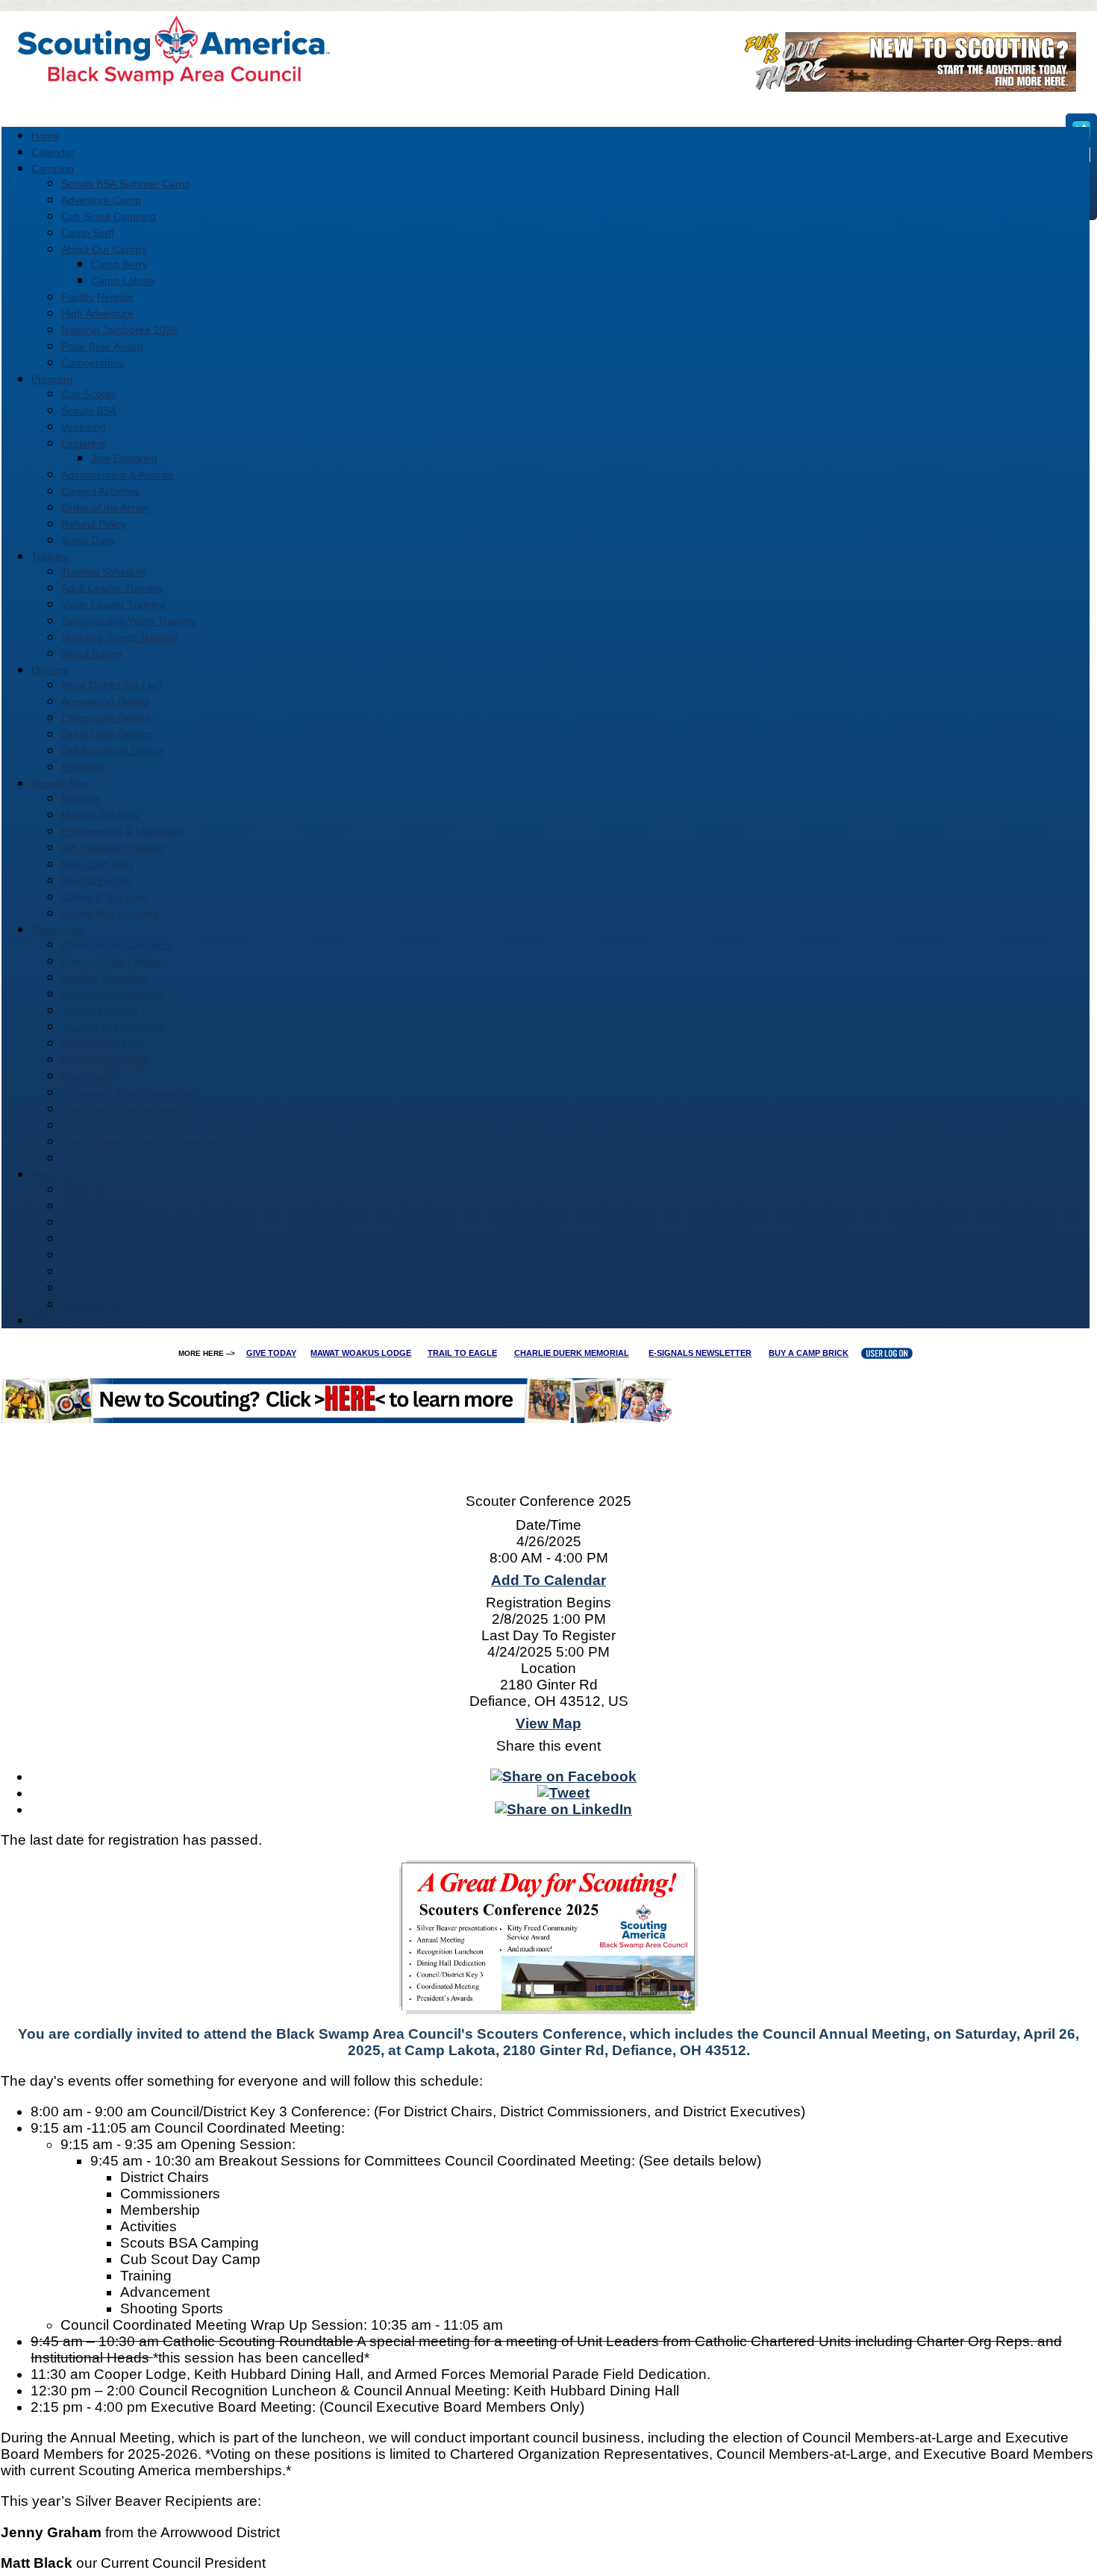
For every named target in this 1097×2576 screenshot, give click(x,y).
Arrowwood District (105, 701)
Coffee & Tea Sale (104, 897)
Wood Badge (92, 654)
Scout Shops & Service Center (132, 1288)
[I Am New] (905, 87)
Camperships (93, 363)
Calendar (53, 152)
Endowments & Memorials (123, 831)
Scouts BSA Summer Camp (126, 184)
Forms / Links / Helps (111, 961)
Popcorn (81, 798)
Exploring (83, 443)
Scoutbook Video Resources (128, 1092)
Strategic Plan (94, 1304)
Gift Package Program (113, 848)
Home (46, 136)
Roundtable (88, 1076)
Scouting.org (91, 1272)
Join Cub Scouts (100, 1010)
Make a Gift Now (100, 815)
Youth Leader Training (113, 604)
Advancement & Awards (117, 475)
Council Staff (91, 1239)
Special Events (96, 881)
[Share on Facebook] (563, 1776)
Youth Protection (100, 1158)
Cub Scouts (88, 394)
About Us (83, 1189)
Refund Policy (94, 524)
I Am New (54, 1321)
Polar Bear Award (102, 346)
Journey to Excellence (113, 1027)
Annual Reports (98, 1206)
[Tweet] (563, 1793)
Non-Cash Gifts (97, 864)
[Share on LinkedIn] (563, 1809)
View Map (548, 1723)
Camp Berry (119, 264)
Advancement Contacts (116, 945)
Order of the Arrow (105, 507)
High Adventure (97, 313)
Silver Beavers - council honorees (140, 1142)
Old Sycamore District (112, 751)
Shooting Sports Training (119, 637)
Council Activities (100, 491)
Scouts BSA (89, 410)
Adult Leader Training (112, 588)
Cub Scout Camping (109, 216)
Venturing (84, 427)
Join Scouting (93, 1255)
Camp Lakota (123, 281)
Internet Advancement (113, 994)
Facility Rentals (97, 297)
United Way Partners (110, 913)
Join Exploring (124, 458)
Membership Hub (102, 1043)
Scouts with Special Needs (124, 1109)
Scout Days (88, 540)
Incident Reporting (104, 978)
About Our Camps (104, 249)
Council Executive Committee (130, 1222)
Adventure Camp (101, 200)
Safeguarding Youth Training (128, 621)
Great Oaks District (106, 734)
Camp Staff (88, 233)
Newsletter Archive (105, 1060)
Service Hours (94, 1125)
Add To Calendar (548, 1580)
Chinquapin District (106, 718)
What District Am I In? (112, 685)
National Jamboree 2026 (119, 330)
